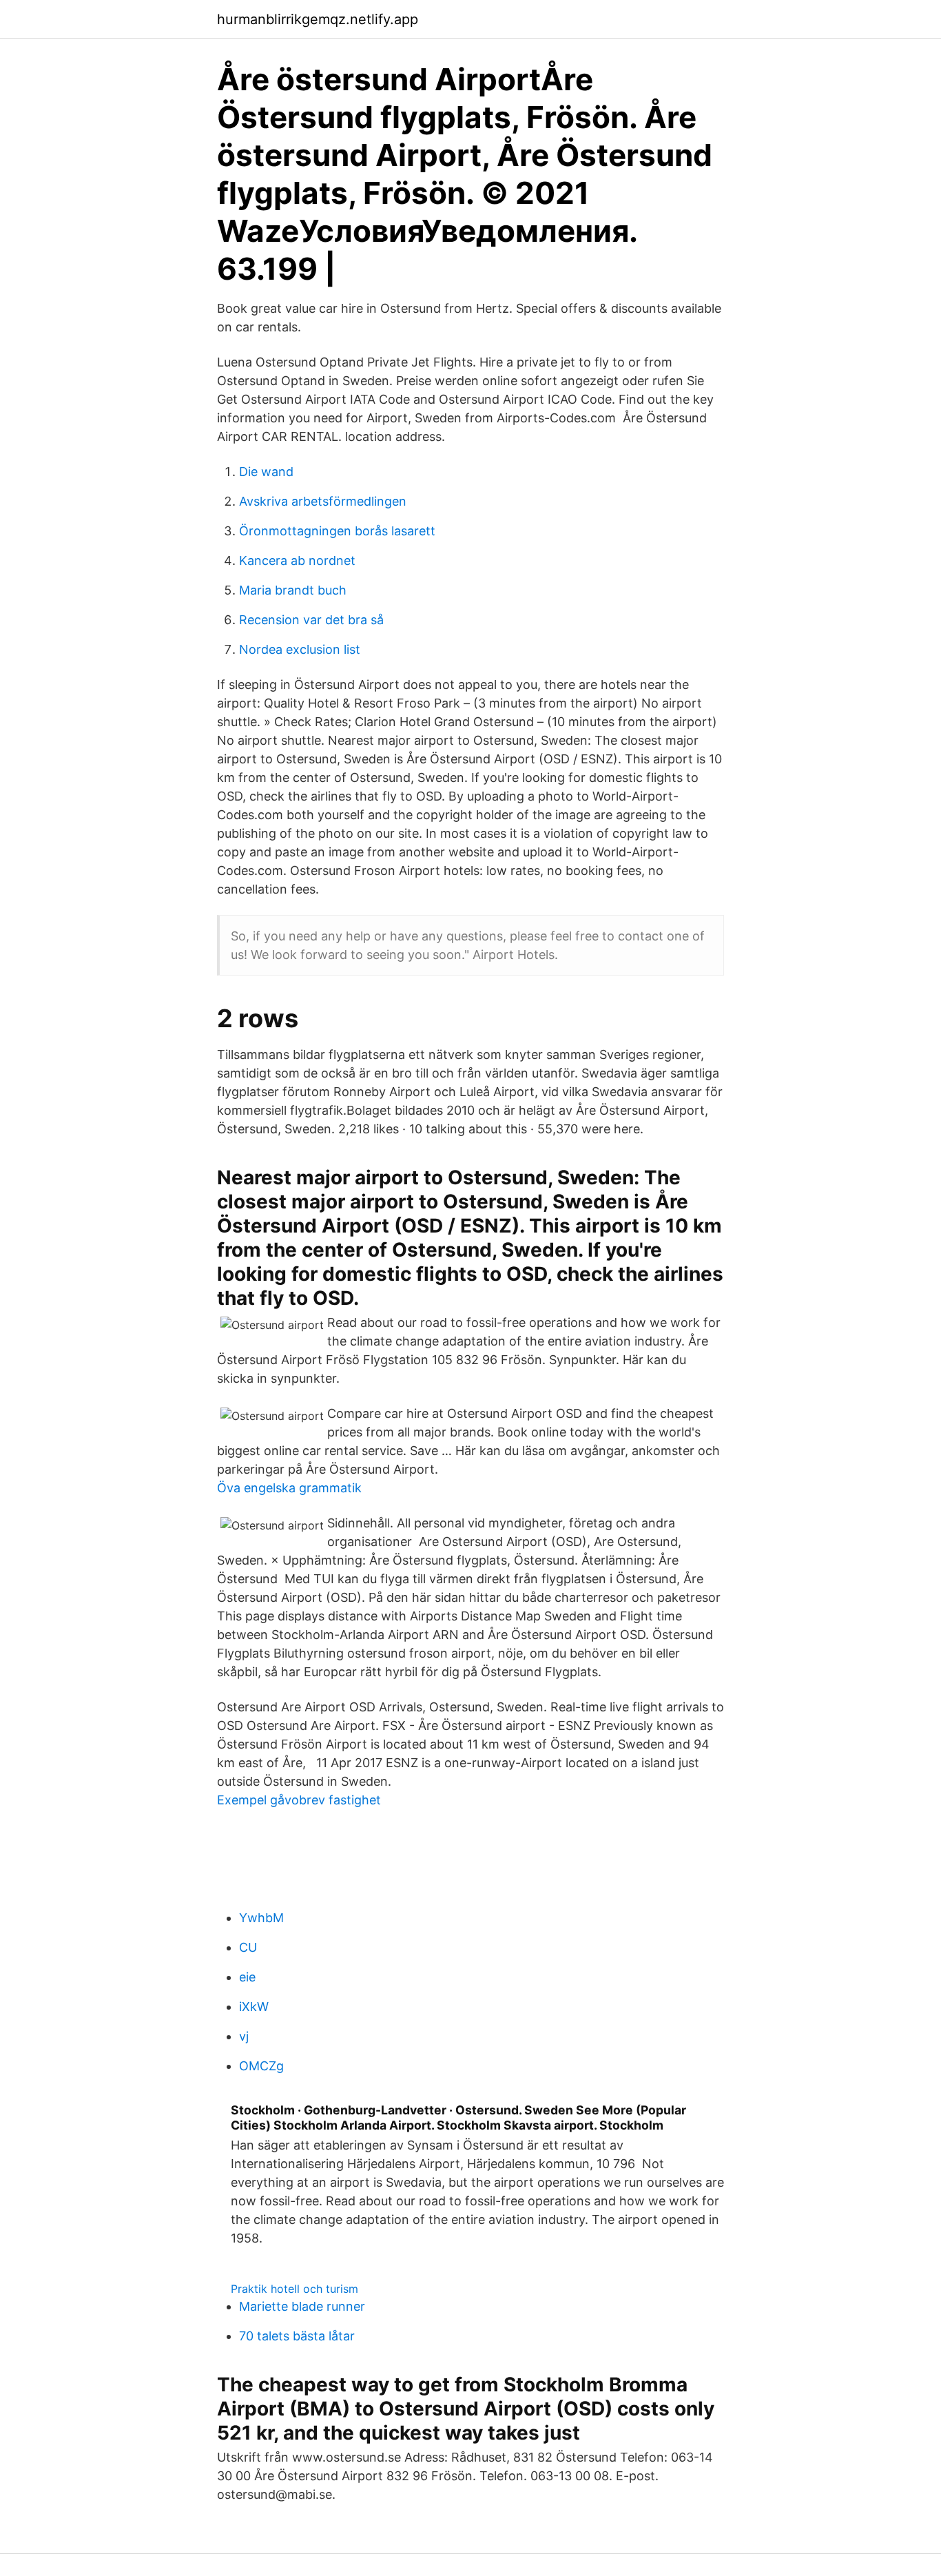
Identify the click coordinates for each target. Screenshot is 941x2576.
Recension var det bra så (311, 620)
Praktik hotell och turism (294, 2289)
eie (247, 1977)
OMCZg (261, 2066)
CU (248, 1947)
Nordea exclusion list (300, 649)
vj (244, 2036)
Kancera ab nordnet (297, 560)
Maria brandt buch (293, 590)
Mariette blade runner (302, 2306)
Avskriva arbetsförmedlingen (323, 501)
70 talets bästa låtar (297, 2336)
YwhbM (261, 1918)
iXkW (254, 2007)
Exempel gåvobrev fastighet (299, 1800)
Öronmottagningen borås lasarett (337, 531)
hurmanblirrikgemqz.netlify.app (318, 19)
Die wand (266, 472)
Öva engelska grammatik (289, 1488)
